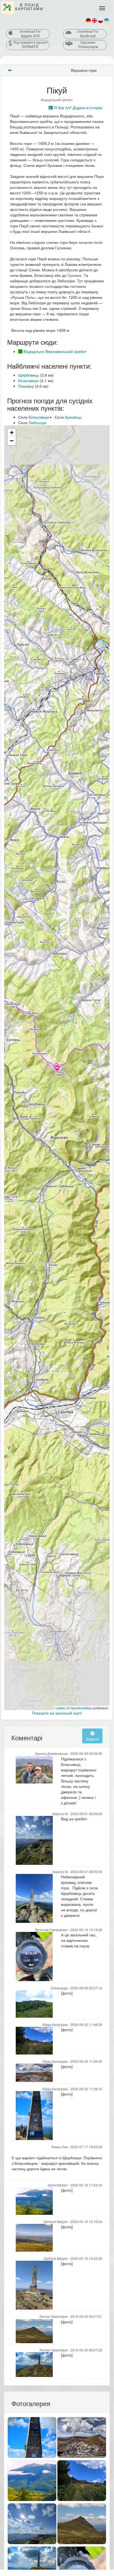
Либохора (38, 423)
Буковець (73, 417)
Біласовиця (28, 380)
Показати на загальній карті (57, 1713)
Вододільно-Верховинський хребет (54, 351)
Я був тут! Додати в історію (78, 107)
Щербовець (29, 375)
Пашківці (26, 386)
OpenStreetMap (81, 1708)
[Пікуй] (57, 1068)
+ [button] (12, 433)
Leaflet (60, 1708)
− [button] (12, 441)
